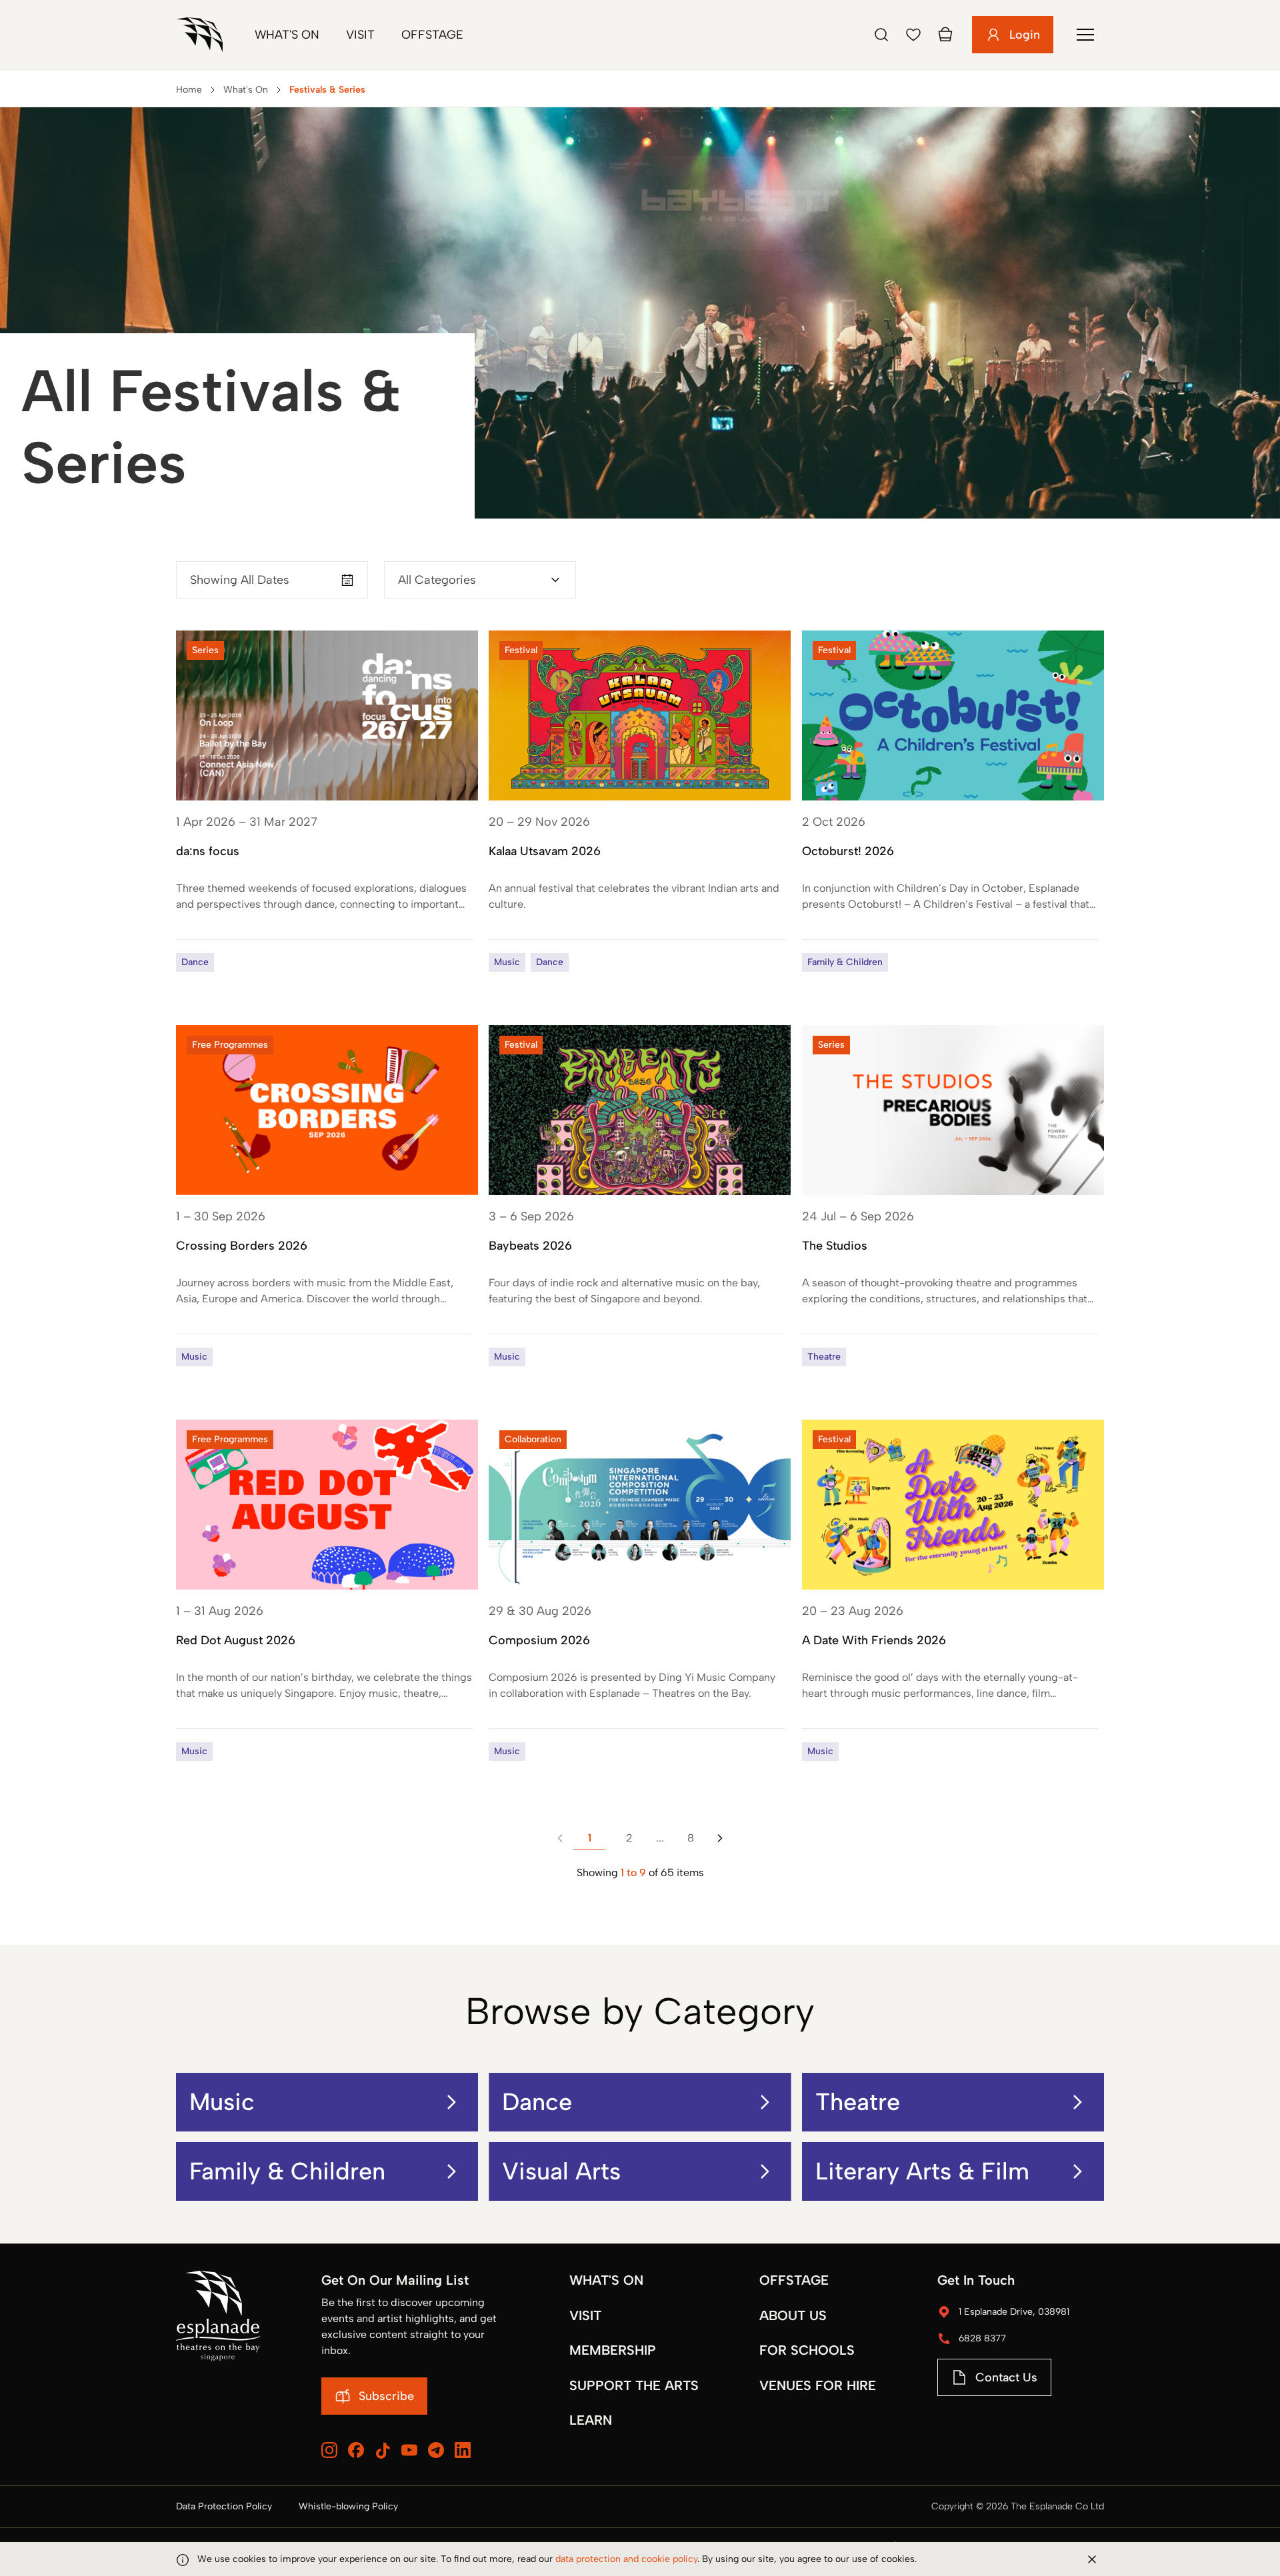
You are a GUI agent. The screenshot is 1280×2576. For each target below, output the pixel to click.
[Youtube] (409, 2450)
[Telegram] (436, 2450)
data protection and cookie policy (626, 2559)
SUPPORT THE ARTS (634, 2385)
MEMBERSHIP (613, 2350)
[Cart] (945, 35)
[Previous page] (560, 1838)
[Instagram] (329, 2450)
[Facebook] (356, 2450)
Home (189, 90)
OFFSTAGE (794, 2280)
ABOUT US (793, 2315)
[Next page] (720, 1838)
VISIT (585, 2315)
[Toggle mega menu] (1085, 35)
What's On (287, 35)
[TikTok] (383, 2451)
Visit (360, 35)
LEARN (591, 2420)
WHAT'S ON (606, 2280)
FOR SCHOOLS (807, 2350)
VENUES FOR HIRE (818, 2385)
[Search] (881, 35)
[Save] (913, 35)
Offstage (432, 35)
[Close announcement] (1092, 2559)
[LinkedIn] (463, 2450)
